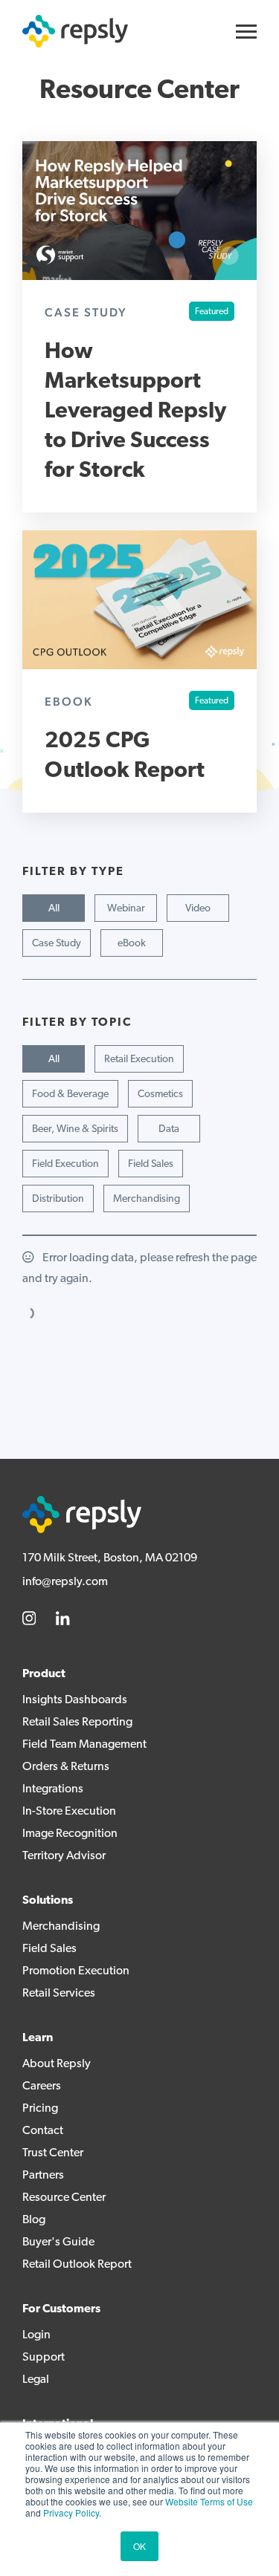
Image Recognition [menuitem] (70, 1834)
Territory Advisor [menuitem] (64, 1856)
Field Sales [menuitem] (49, 1949)
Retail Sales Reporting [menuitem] (77, 1723)
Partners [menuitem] (43, 2176)
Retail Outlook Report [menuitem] (77, 2265)
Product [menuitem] (44, 1674)
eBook (132, 944)
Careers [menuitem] (42, 2087)
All (54, 909)
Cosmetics (160, 1095)
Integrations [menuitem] (53, 1789)
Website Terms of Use (209, 2501)
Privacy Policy (71, 2512)
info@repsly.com (65, 1582)
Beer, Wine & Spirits (75, 1129)
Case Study (57, 944)
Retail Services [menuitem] (59, 1994)
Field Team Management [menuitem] (84, 1745)
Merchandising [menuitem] (61, 1927)
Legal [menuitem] (36, 2380)
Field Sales (151, 1164)
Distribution (58, 1199)
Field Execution (65, 1164)
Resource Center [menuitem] (64, 2198)
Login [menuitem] (36, 2335)
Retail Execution (139, 1060)
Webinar (126, 909)
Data (169, 1129)
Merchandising (147, 1199)
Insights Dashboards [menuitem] (75, 1700)
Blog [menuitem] (34, 2220)
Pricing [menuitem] (40, 2109)
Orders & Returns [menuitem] (66, 1767)
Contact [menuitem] (43, 2131)
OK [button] (139, 2546)
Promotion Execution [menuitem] (76, 1971)
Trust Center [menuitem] (53, 2153)
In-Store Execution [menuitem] (69, 1812)
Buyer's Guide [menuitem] (58, 2242)
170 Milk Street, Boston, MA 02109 (110, 1558)
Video (198, 909)
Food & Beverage (70, 1095)
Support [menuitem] (44, 2358)
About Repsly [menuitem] (57, 2064)
